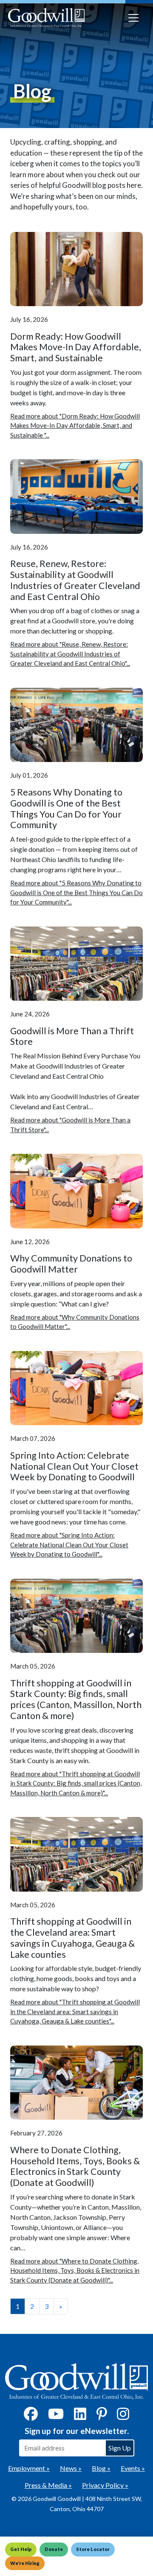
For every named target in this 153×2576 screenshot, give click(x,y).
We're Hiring (25, 2563)
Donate (54, 2549)
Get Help (21, 2549)
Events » (133, 2468)
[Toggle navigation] (133, 18)
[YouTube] (56, 2416)
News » (71, 2468)
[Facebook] (31, 2416)
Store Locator (93, 2549)
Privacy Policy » (105, 2485)
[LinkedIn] (80, 2416)
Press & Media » (48, 2485)
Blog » (101, 2468)
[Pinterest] (102, 2416)
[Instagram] (123, 2416)
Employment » (29, 2468)
